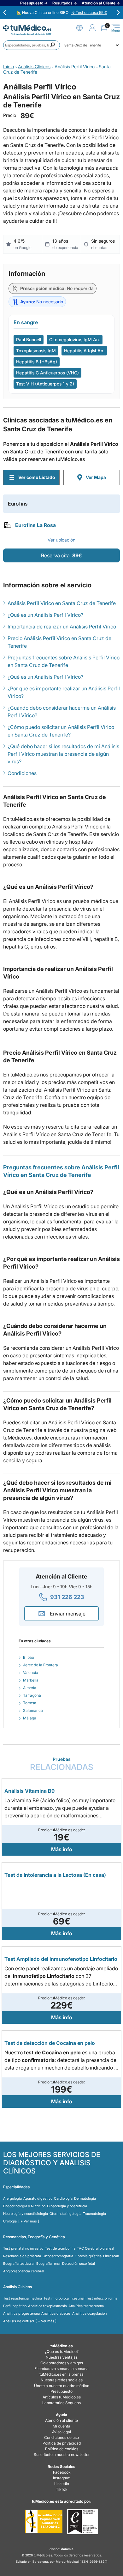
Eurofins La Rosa (35, 525)
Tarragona (32, 1695)
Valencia (31, 1673)
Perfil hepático (15, 2306)
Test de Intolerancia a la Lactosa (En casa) (55, 1875)
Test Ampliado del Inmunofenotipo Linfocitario (61, 1959)
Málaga (30, 1718)
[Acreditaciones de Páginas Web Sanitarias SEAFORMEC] (44, 2522)
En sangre (26, 322)
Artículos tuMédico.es (62, 2397)
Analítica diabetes (56, 2313)
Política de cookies (62, 2449)
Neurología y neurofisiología (26, 2214)
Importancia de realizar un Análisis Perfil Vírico (62, 627)
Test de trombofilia (60, 2248)
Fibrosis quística (88, 2256)
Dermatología (85, 2198)
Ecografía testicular (19, 2264)
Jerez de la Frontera (41, 1665)
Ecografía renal (48, 2264)
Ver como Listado (37, 477)
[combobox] (32, 45)
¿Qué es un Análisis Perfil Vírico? (45, 615)
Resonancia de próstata (22, 2256)
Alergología (12, 2198)
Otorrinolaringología (65, 2214)
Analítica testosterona (86, 2306)
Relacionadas (62, 1764)
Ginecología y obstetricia (67, 2206)
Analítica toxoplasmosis (47, 2306)
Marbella (31, 1680)
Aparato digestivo (38, 2198)
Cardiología (63, 2198)
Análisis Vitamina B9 (29, 1791)
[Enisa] (82, 2522)
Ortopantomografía (58, 2256)
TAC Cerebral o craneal (96, 2248)
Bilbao (29, 1657)
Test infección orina (102, 2298)
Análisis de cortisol (19, 2321)
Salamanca (33, 1710)
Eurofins (18, 504)
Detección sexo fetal (79, 2264)
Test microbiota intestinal (64, 2298)
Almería (30, 1688)
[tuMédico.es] (27, 28)
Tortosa (30, 1703)
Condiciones (22, 773)
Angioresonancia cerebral (24, 2271)
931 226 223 (67, 1597)
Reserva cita (61, 555)
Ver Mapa (96, 477)
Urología (10, 2221)
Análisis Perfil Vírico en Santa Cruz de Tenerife (62, 603)
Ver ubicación (61, 540)
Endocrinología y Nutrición (24, 2206)
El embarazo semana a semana (61, 2369)
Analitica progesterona (21, 2313)
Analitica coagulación (89, 2313)
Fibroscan (111, 2256)
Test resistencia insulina (23, 2298)
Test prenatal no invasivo (23, 2248)
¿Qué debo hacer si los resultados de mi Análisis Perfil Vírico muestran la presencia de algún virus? (63, 754)
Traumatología (94, 2214)
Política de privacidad (62, 2443)
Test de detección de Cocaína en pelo (50, 2043)
